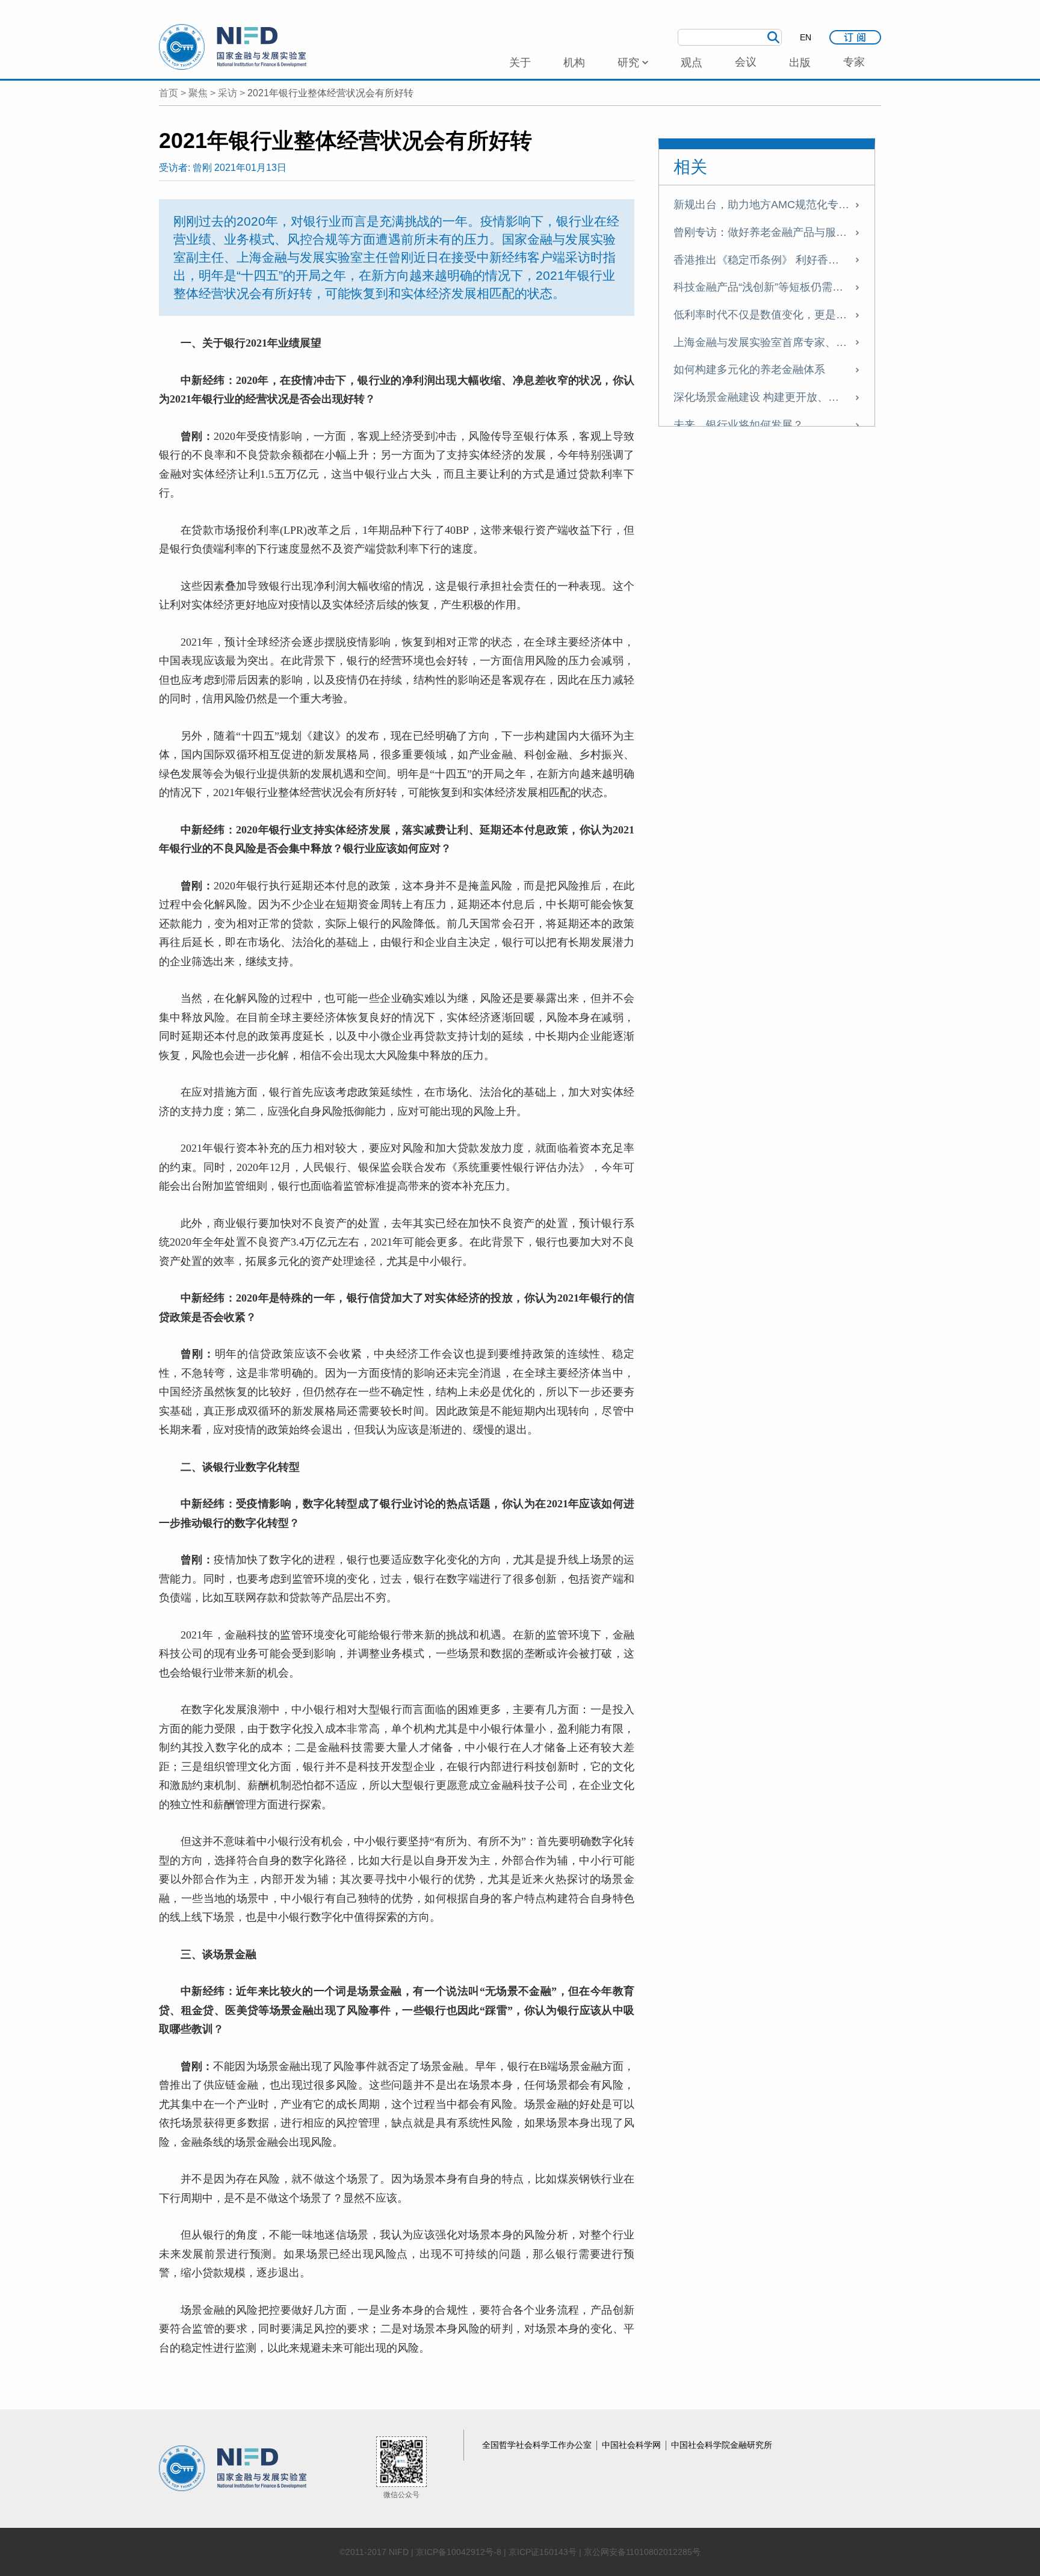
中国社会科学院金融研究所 (722, 2445)
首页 (169, 93)
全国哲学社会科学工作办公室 (538, 2445)
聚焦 (198, 93)
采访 (227, 93)
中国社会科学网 (633, 2445)
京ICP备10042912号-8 (459, 2552)
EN (806, 37)
